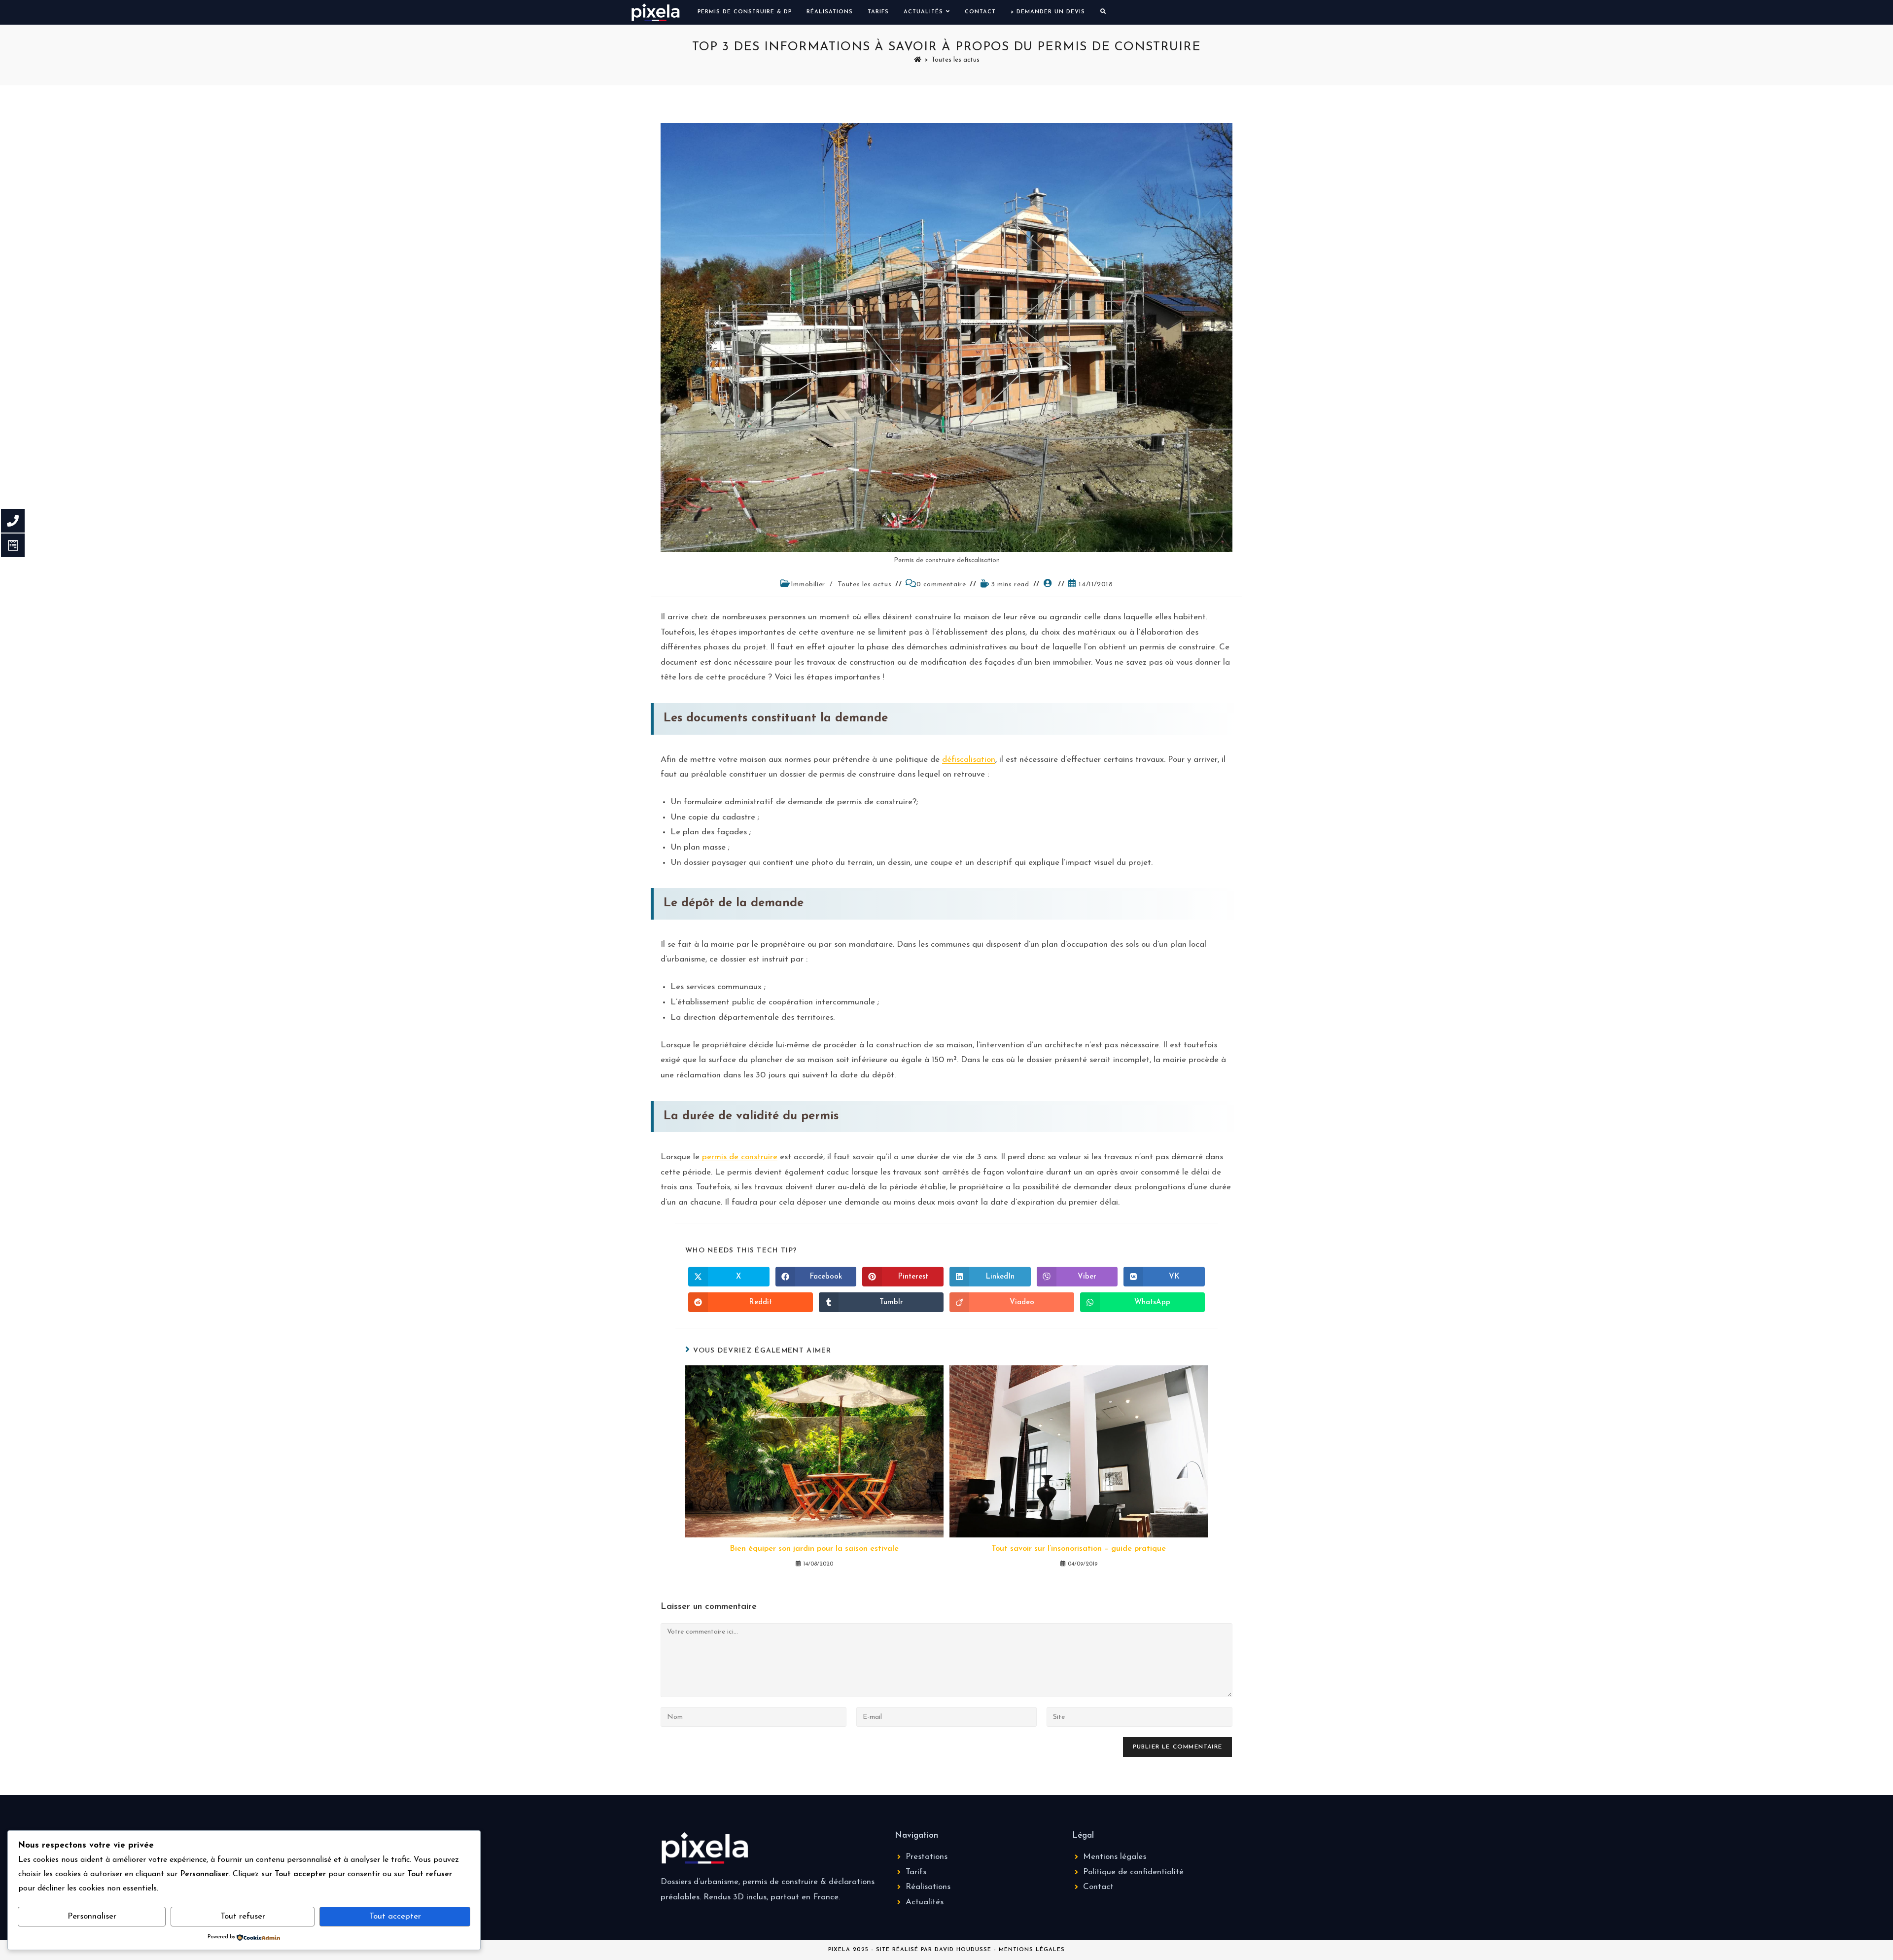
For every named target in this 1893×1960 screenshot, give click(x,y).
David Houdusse (963, 1950)
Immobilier (808, 585)
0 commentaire (941, 585)
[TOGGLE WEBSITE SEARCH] (1103, 12)
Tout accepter (395, 1916)
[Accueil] (917, 60)
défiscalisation (969, 760)
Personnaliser (92, 1916)
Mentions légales (1032, 1950)
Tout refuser (243, 1916)
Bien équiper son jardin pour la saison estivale (814, 1549)
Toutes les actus (955, 60)
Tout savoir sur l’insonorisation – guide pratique (1079, 1549)
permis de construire (740, 1157)
